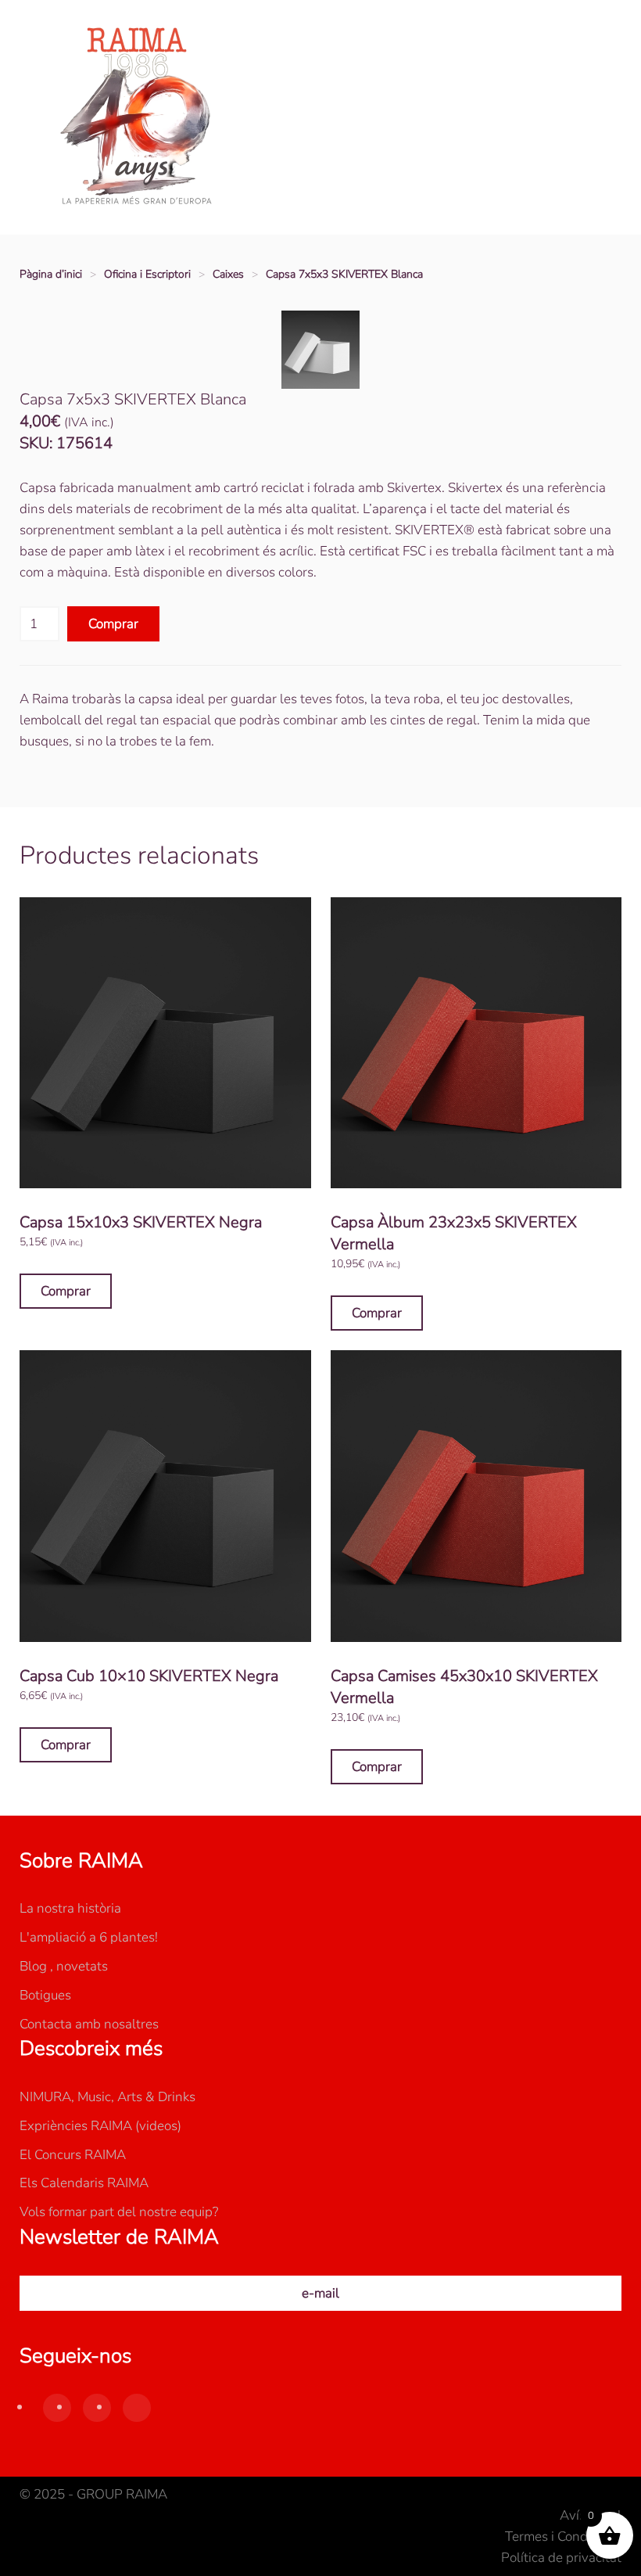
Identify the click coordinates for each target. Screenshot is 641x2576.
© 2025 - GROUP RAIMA (93, 2494)
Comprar (113, 624)
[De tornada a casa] (137, 117)
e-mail (320, 2293)
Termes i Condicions (563, 2536)
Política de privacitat (561, 2558)
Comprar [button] (66, 1291)
